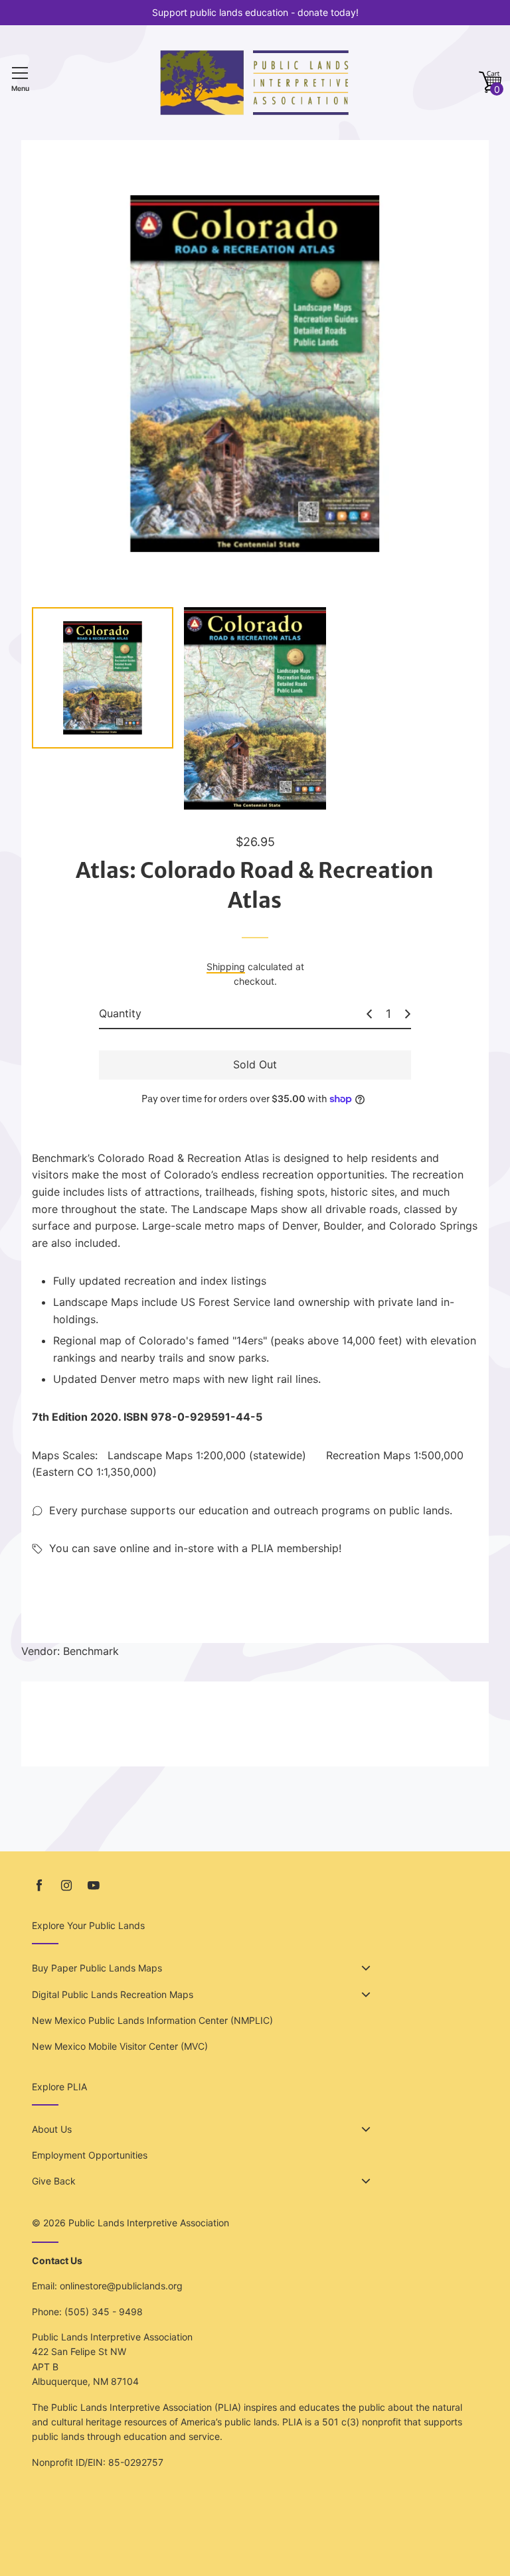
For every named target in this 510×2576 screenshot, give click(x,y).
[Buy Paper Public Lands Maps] (366, 1968)
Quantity (120, 1013)
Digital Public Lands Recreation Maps (113, 1994)
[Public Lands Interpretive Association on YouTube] (94, 1886)
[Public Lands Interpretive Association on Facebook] (39, 1886)
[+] (408, 1014)
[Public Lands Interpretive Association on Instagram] (66, 1886)
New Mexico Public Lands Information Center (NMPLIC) (152, 2020)
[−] (369, 1014)
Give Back (54, 2181)
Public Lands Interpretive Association (149, 2223)
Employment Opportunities (90, 2155)
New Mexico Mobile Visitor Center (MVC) (120, 2046)
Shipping (226, 966)
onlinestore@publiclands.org (121, 2286)
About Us (52, 2129)
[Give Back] (366, 2181)
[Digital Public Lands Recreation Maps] (366, 1995)
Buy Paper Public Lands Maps (97, 1968)
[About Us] (366, 2129)
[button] (490, 83)
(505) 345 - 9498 (104, 2312)
